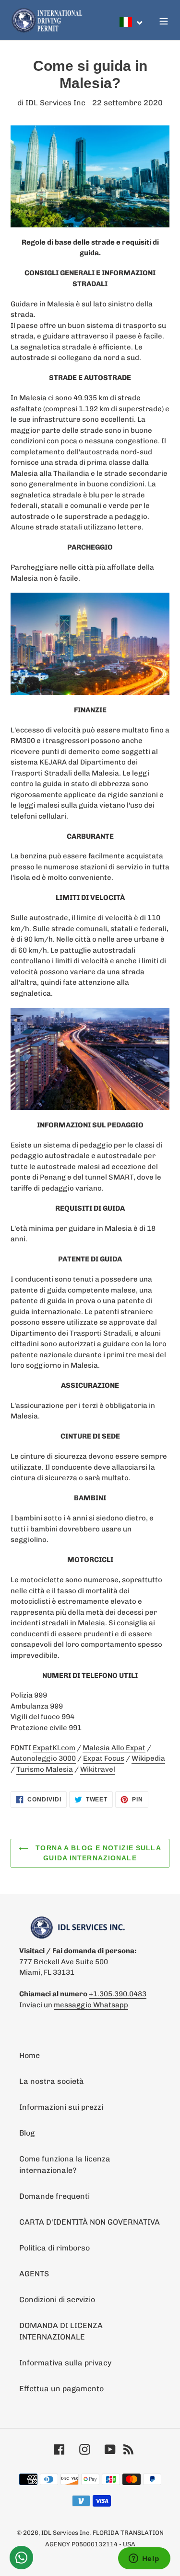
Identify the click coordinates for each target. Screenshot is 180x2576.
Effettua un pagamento (61, 2389)
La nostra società (52, 2081)
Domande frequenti (54, 2196)
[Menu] (164, 20)
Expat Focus (104, 1758)
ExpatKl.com (54, 1748)
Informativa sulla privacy (65, 2363)
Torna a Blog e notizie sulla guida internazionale (97, 1853)
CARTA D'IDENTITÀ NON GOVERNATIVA (90, 2222)
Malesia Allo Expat (114, 1748)
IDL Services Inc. (66, 2533)
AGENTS (34, 2274)
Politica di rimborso (54, 2248)
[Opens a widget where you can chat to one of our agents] (144, 2559)
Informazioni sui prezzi (61, 2107)
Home (30, 2055)
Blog (27, 2133)
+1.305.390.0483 (118, 1994)
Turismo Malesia (45, 1769)
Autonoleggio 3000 (43, 1758)
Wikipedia (148, 1758)
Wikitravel (98, 1769)
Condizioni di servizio (57, 2300)
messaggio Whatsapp (91, 2005)
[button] (132, 22)
